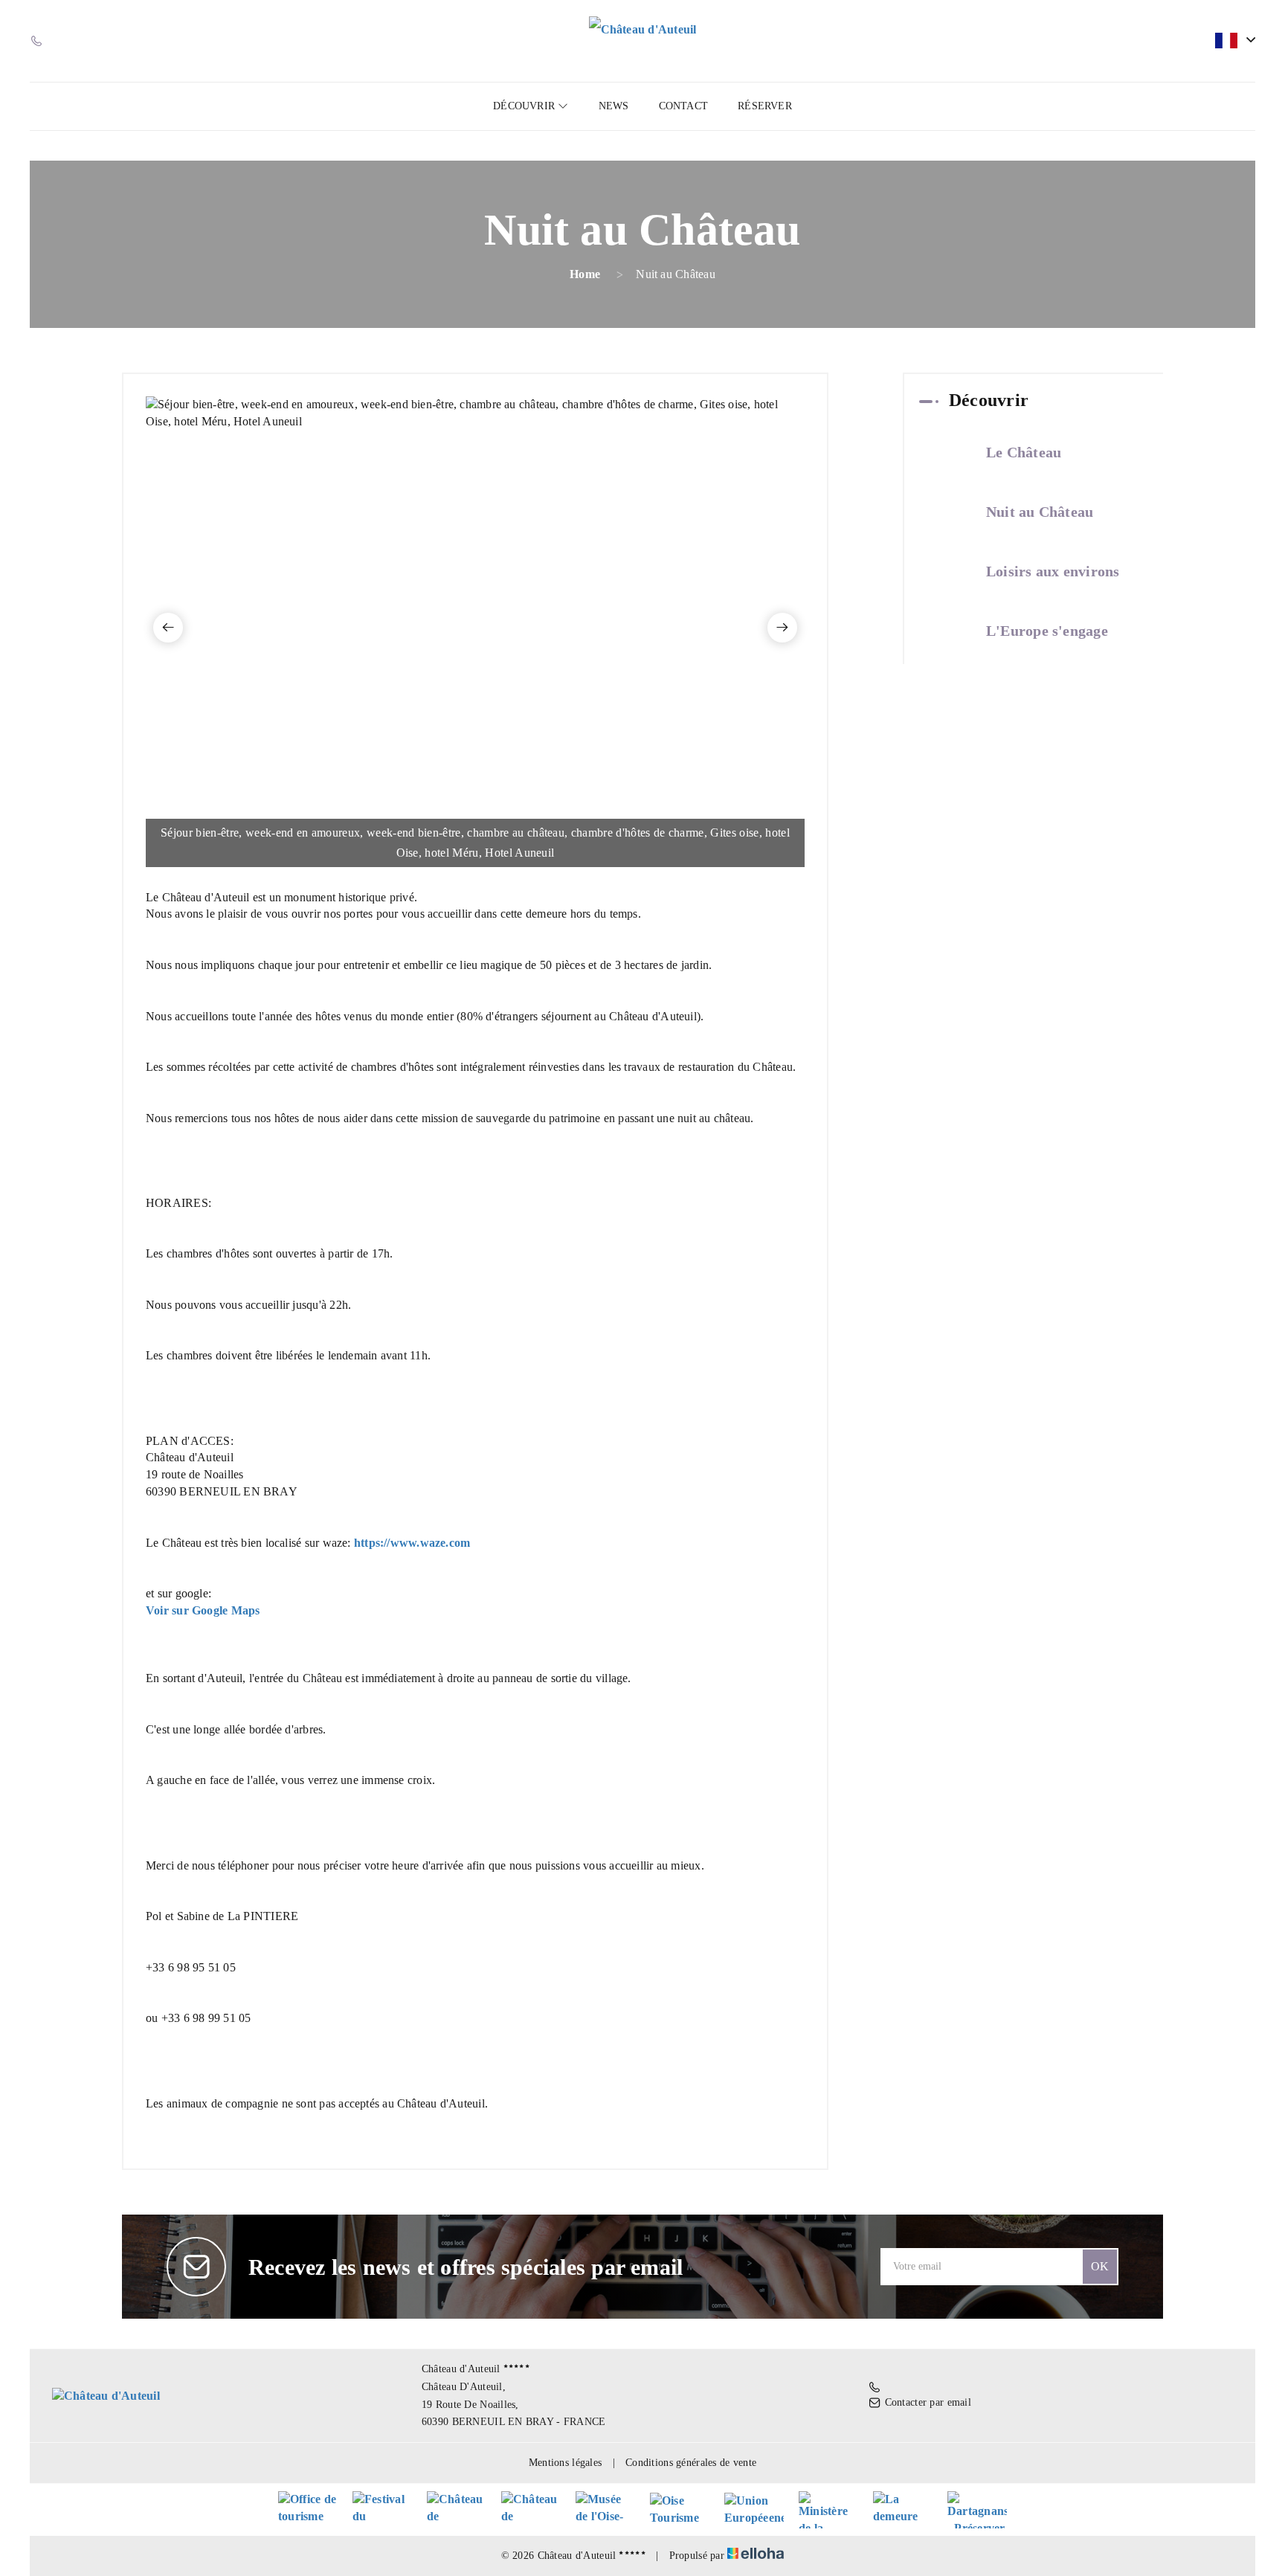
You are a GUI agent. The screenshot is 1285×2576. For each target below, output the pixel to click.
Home (585, 274)
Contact (684, 106)
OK (1100, 2266)
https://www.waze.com (412, 1543)
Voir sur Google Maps (203, 1610)
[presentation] (168, 628)
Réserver (765, 106)
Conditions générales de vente (691, 2463)
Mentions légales (565, 2463)
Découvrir (525, 106)
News (614, 106)
